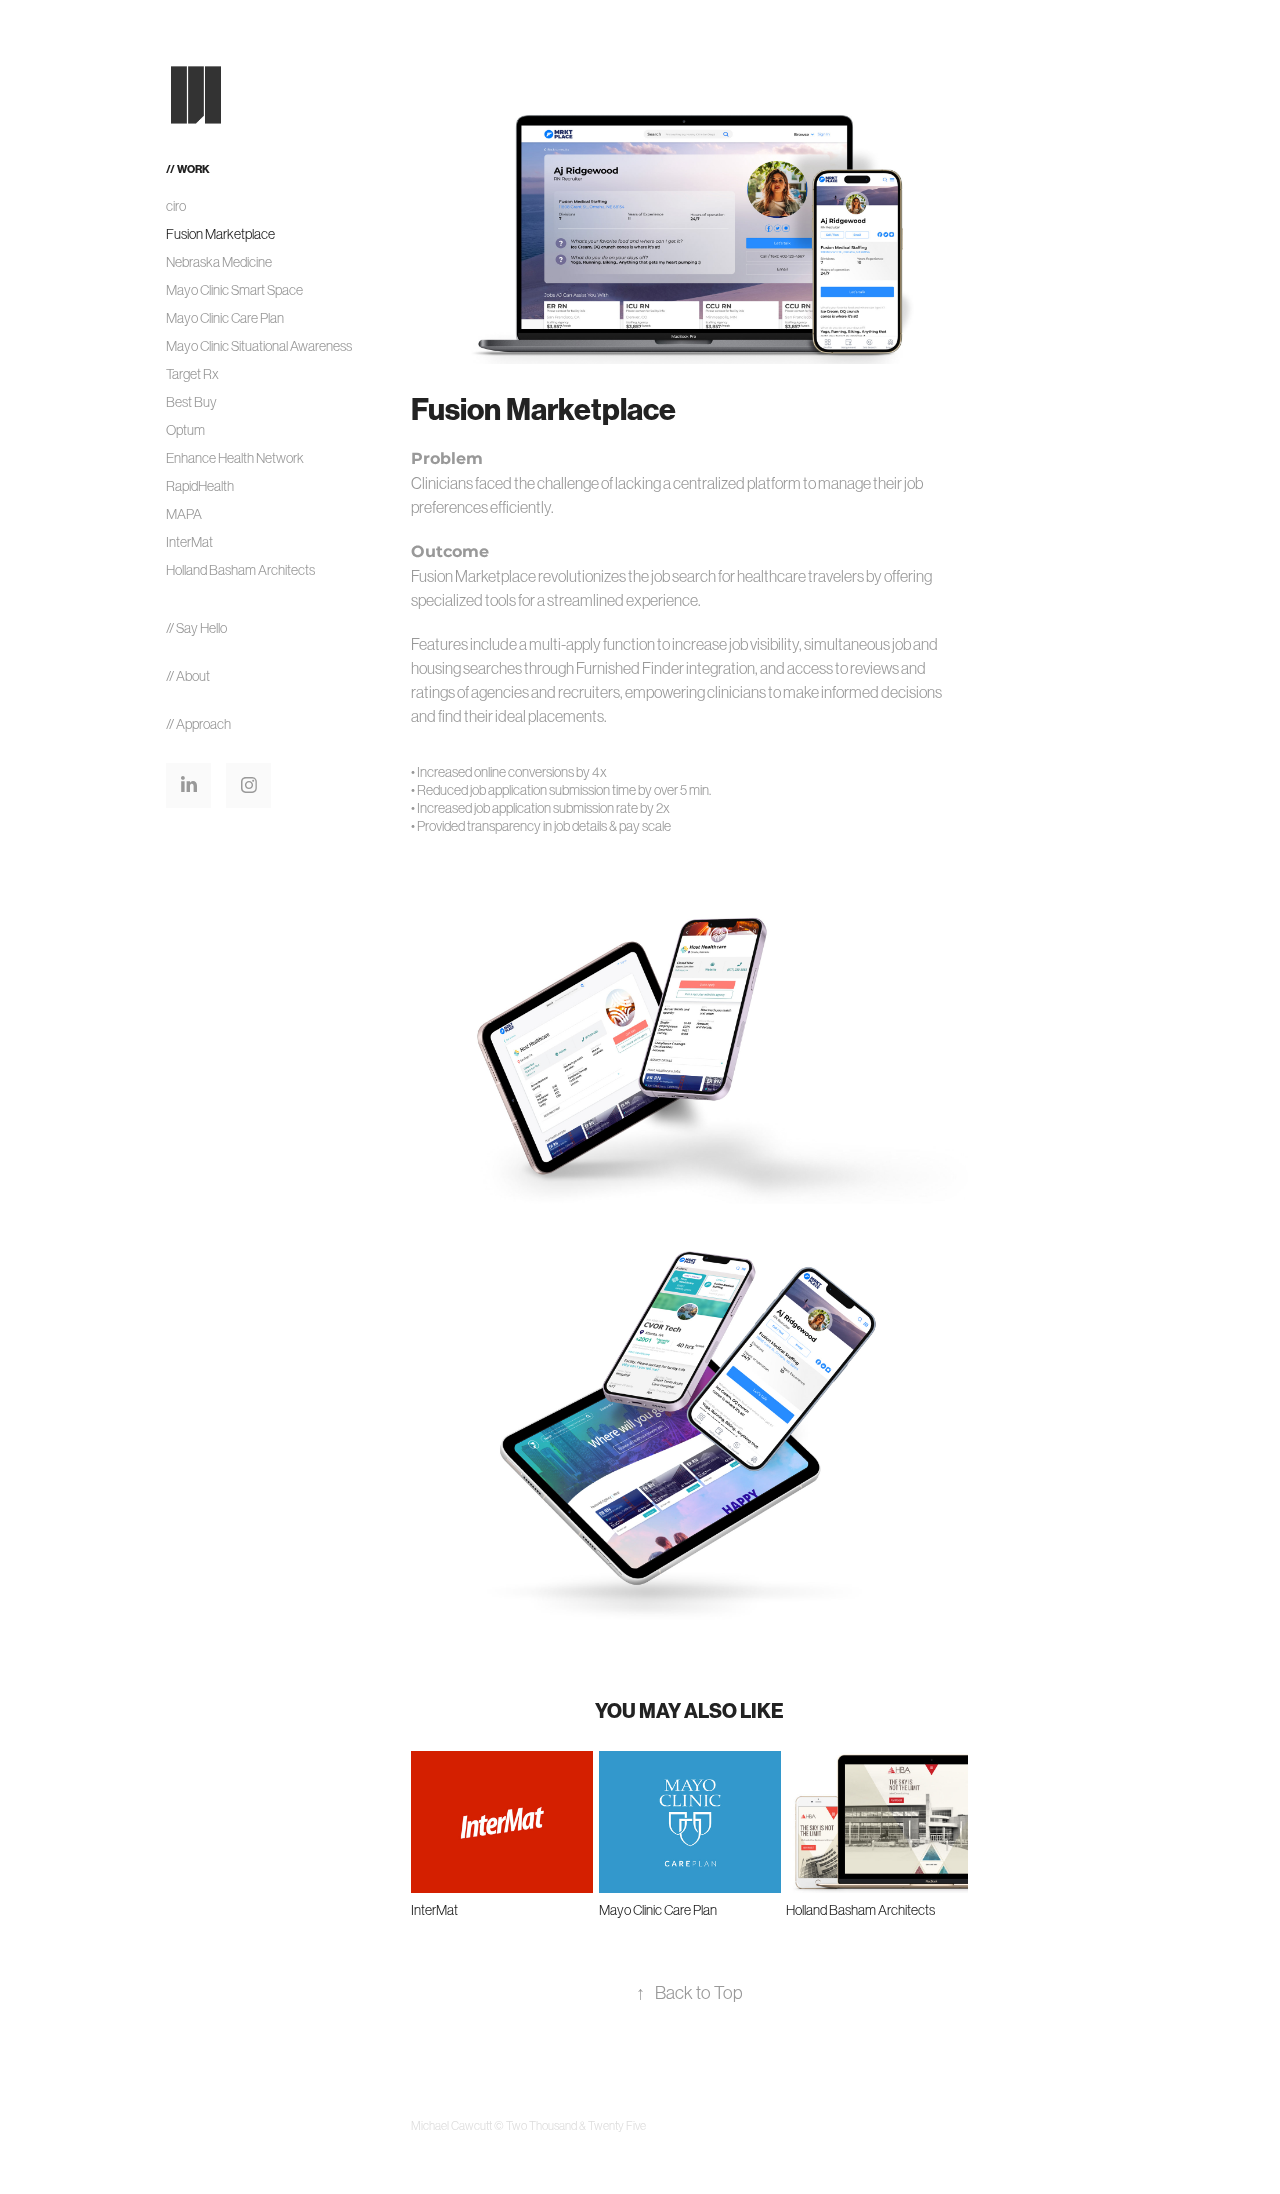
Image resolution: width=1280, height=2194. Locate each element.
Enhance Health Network (235, 458)
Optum (185, 430)
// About (188, 676)
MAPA (184, 514)
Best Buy (191, 402)
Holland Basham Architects (240, 570)
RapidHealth (200, 486)
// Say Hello (196, 628)
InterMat (189, 542)
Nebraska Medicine (219, 262)
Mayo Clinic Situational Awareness (259, 346)
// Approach (198, 724)
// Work (188, 169)
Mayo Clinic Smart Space (234, 290)
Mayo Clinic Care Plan (225, 318)
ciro (176, 206)
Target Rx (192, 374)
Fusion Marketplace (220, 234)
